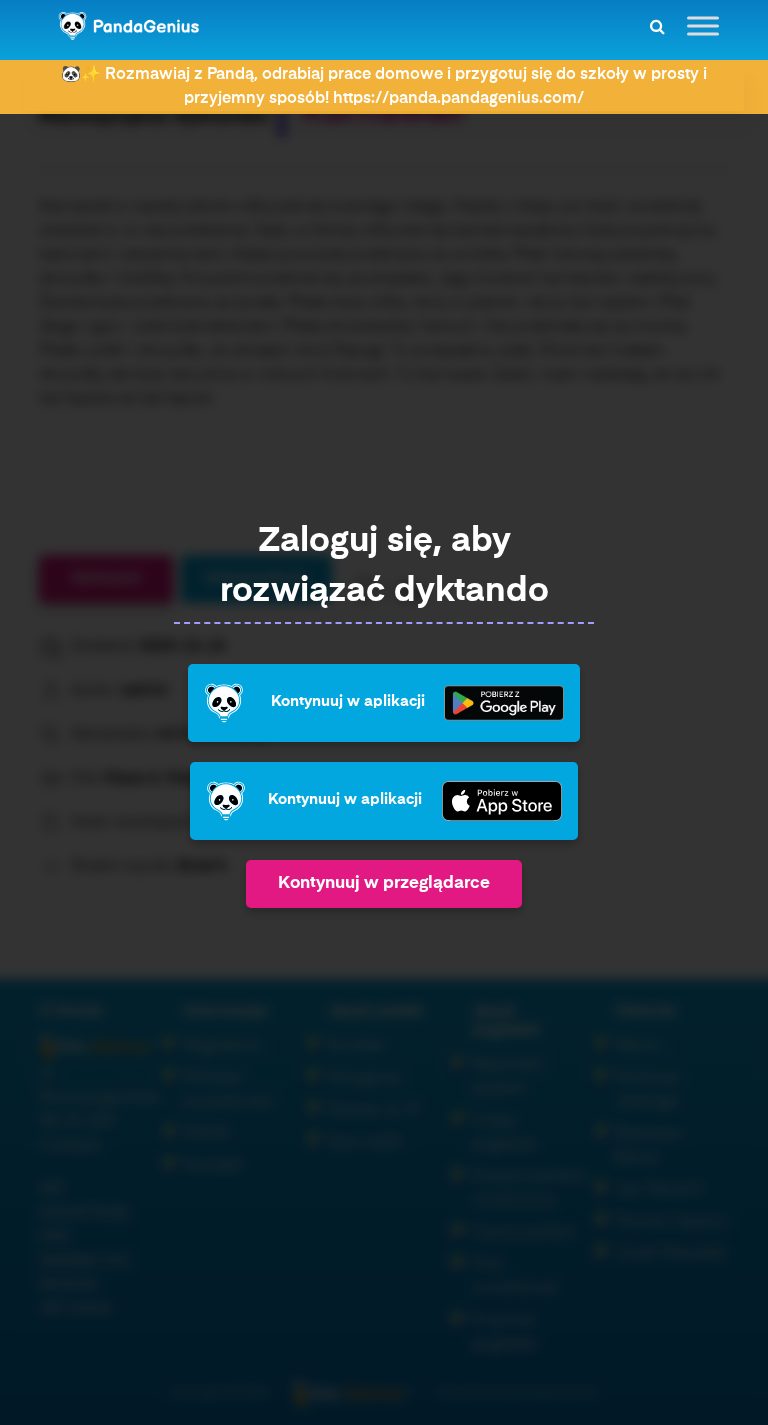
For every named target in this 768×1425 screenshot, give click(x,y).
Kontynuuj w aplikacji (348, 702)
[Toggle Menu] (703, 25)
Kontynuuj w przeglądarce (384, 883)
